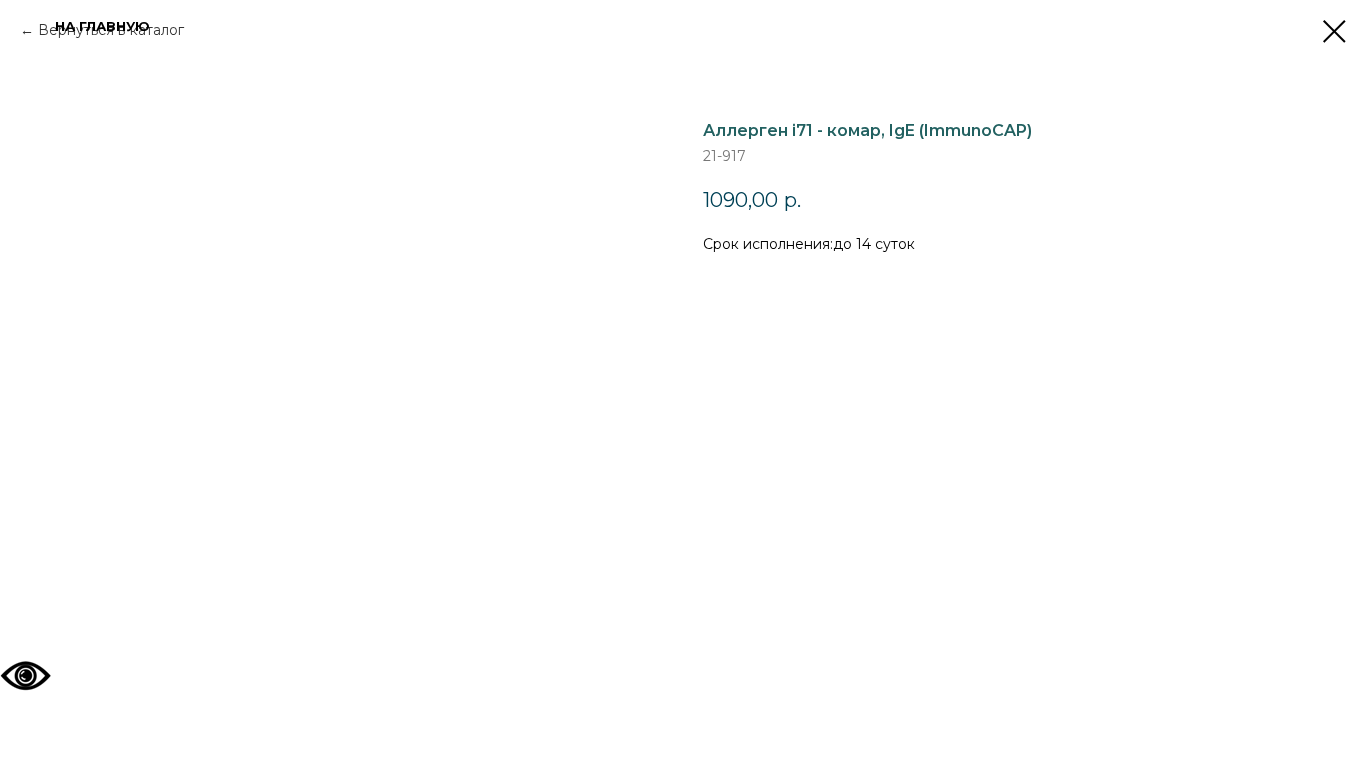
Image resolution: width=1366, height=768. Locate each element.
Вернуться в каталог (111, 30)
